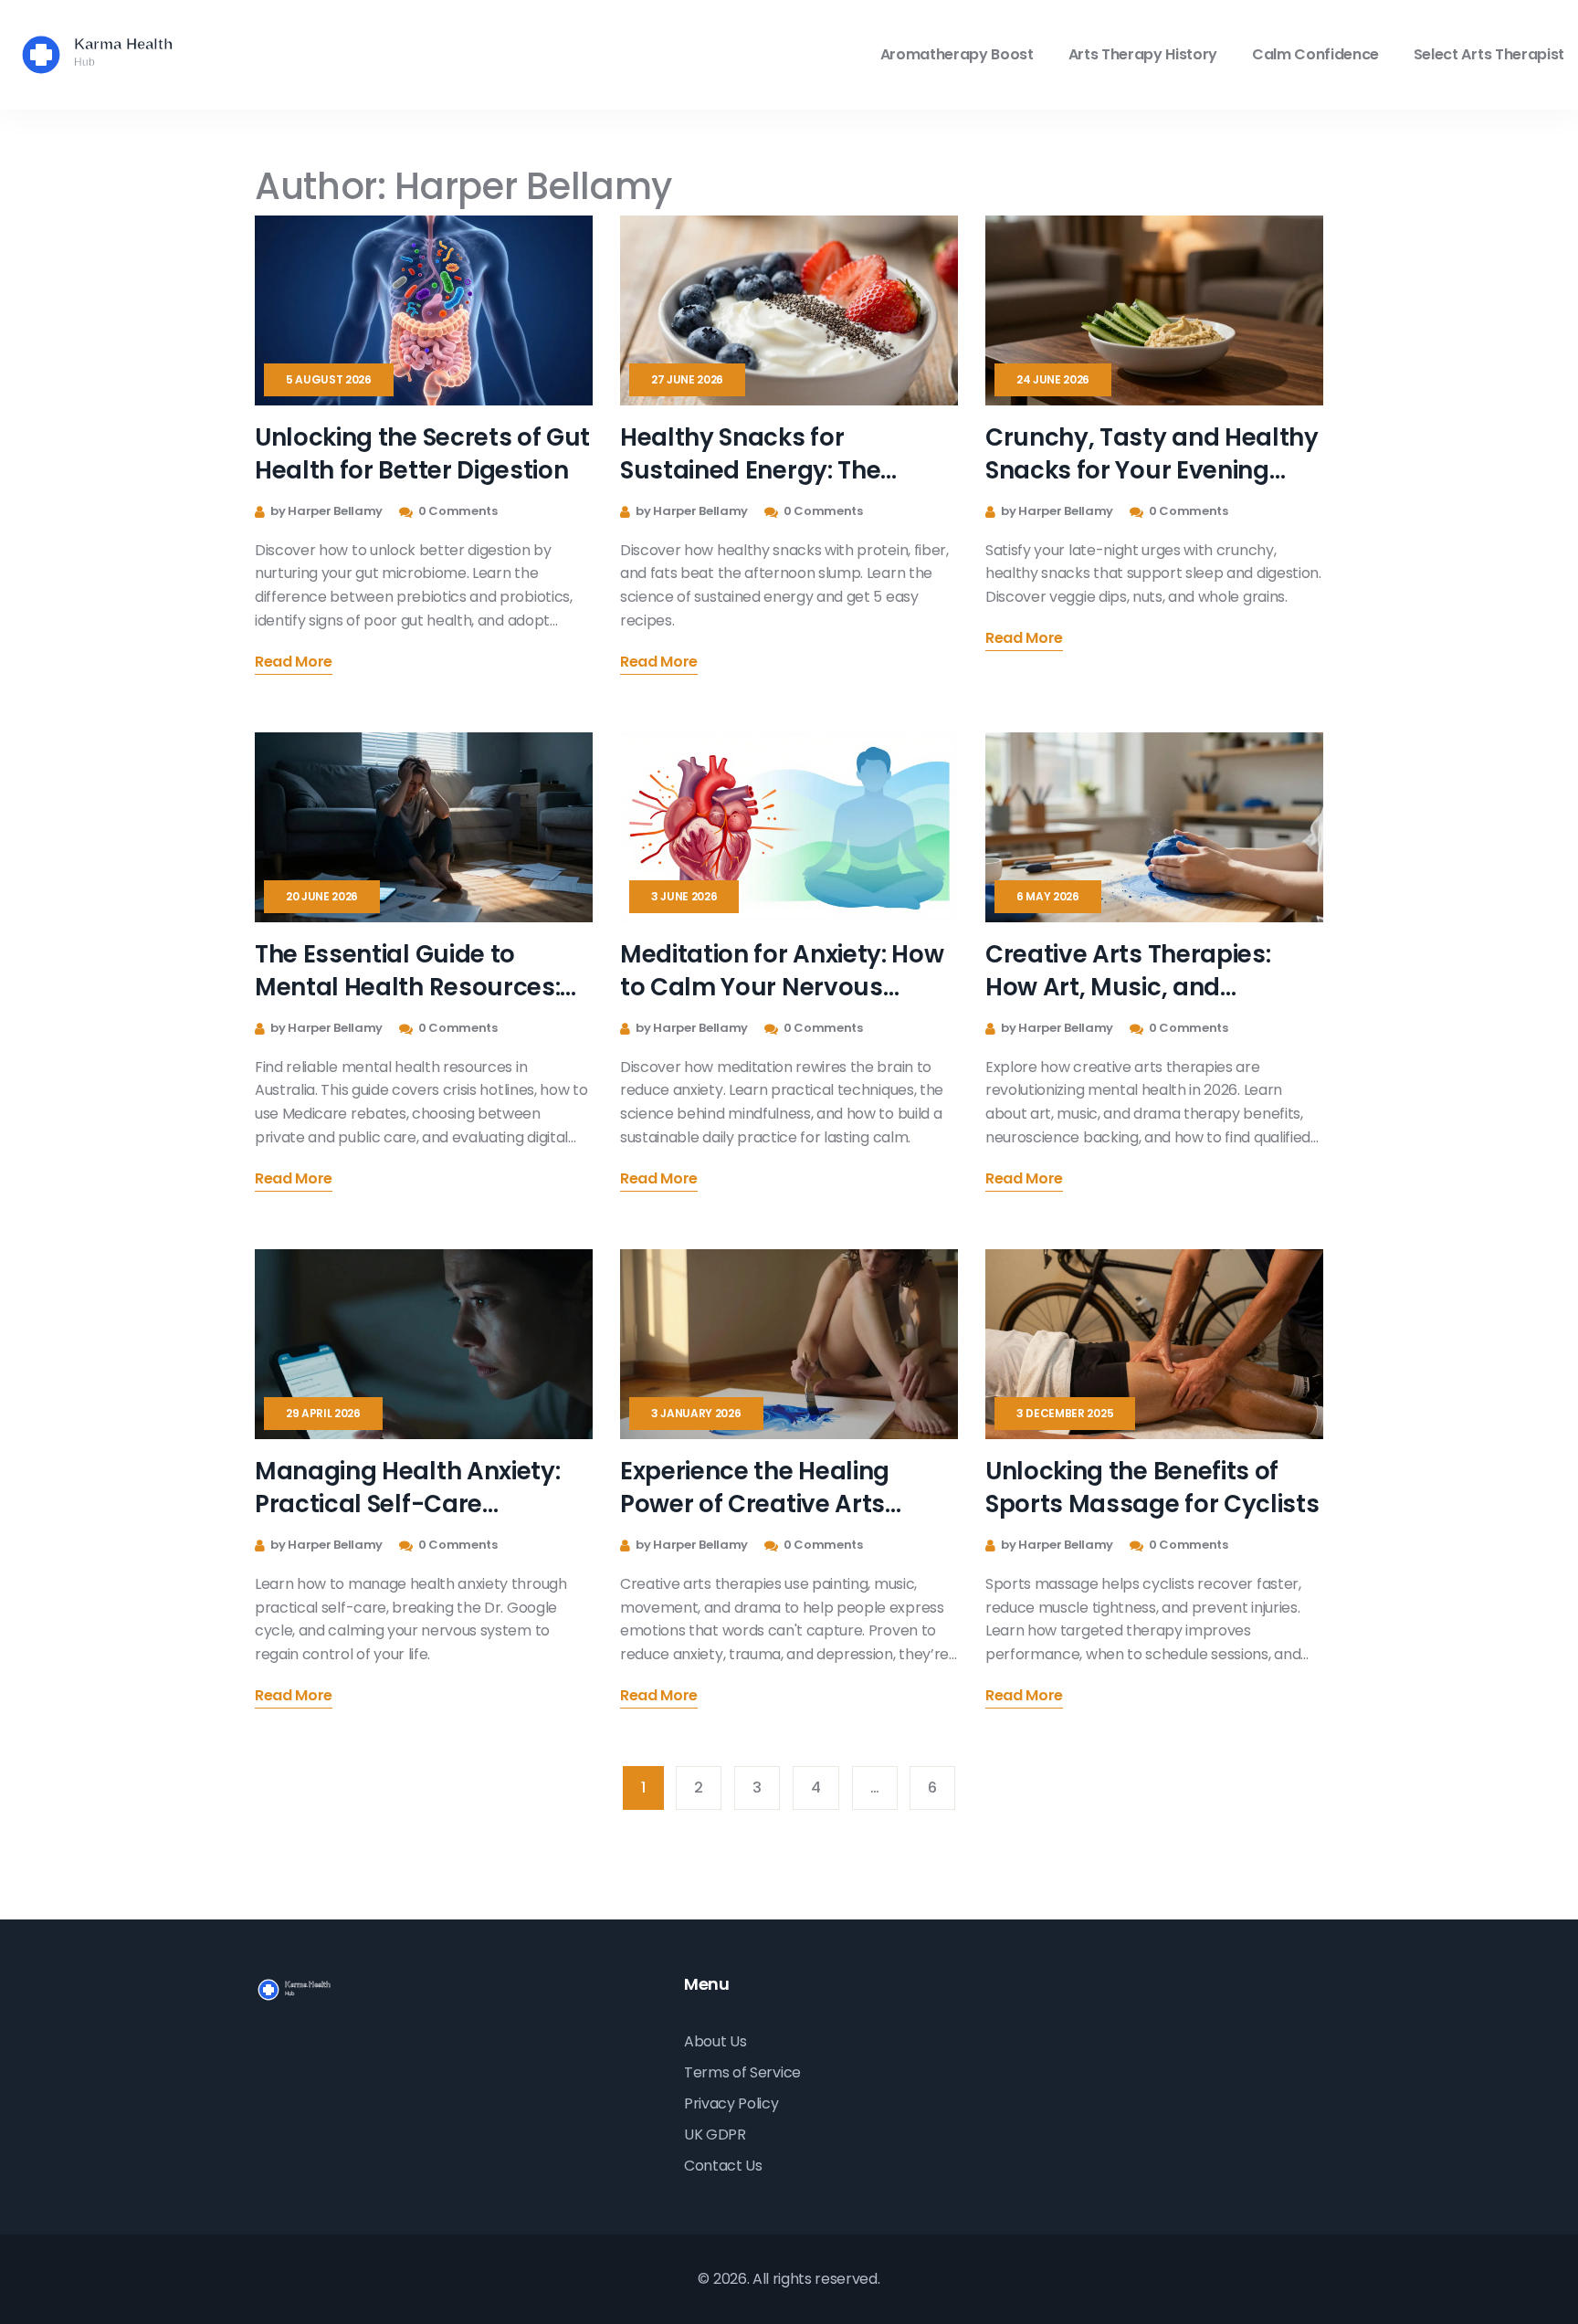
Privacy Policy (731, 2103)
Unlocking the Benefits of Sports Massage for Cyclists (1152, 1488)
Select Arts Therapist (1489, 54)
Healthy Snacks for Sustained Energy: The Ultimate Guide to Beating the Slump (773, 454)
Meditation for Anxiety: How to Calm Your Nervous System (782, 971)
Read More (294, 663)
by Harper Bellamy (326, 511)
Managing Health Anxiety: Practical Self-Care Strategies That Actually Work (407, 1488)
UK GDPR (715, 2135)
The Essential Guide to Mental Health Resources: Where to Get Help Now (407, 971)
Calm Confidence (1315, 54)
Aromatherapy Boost (957, 54)
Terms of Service (742, 2072)
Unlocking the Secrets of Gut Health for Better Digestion (422, 454)
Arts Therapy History (1143, 54)
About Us (715, 2041)
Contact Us (723, 2166)
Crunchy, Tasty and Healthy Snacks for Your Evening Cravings (1152, 454)
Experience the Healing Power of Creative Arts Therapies (755, 1488)
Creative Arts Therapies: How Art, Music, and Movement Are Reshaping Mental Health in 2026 (1139, 971)
